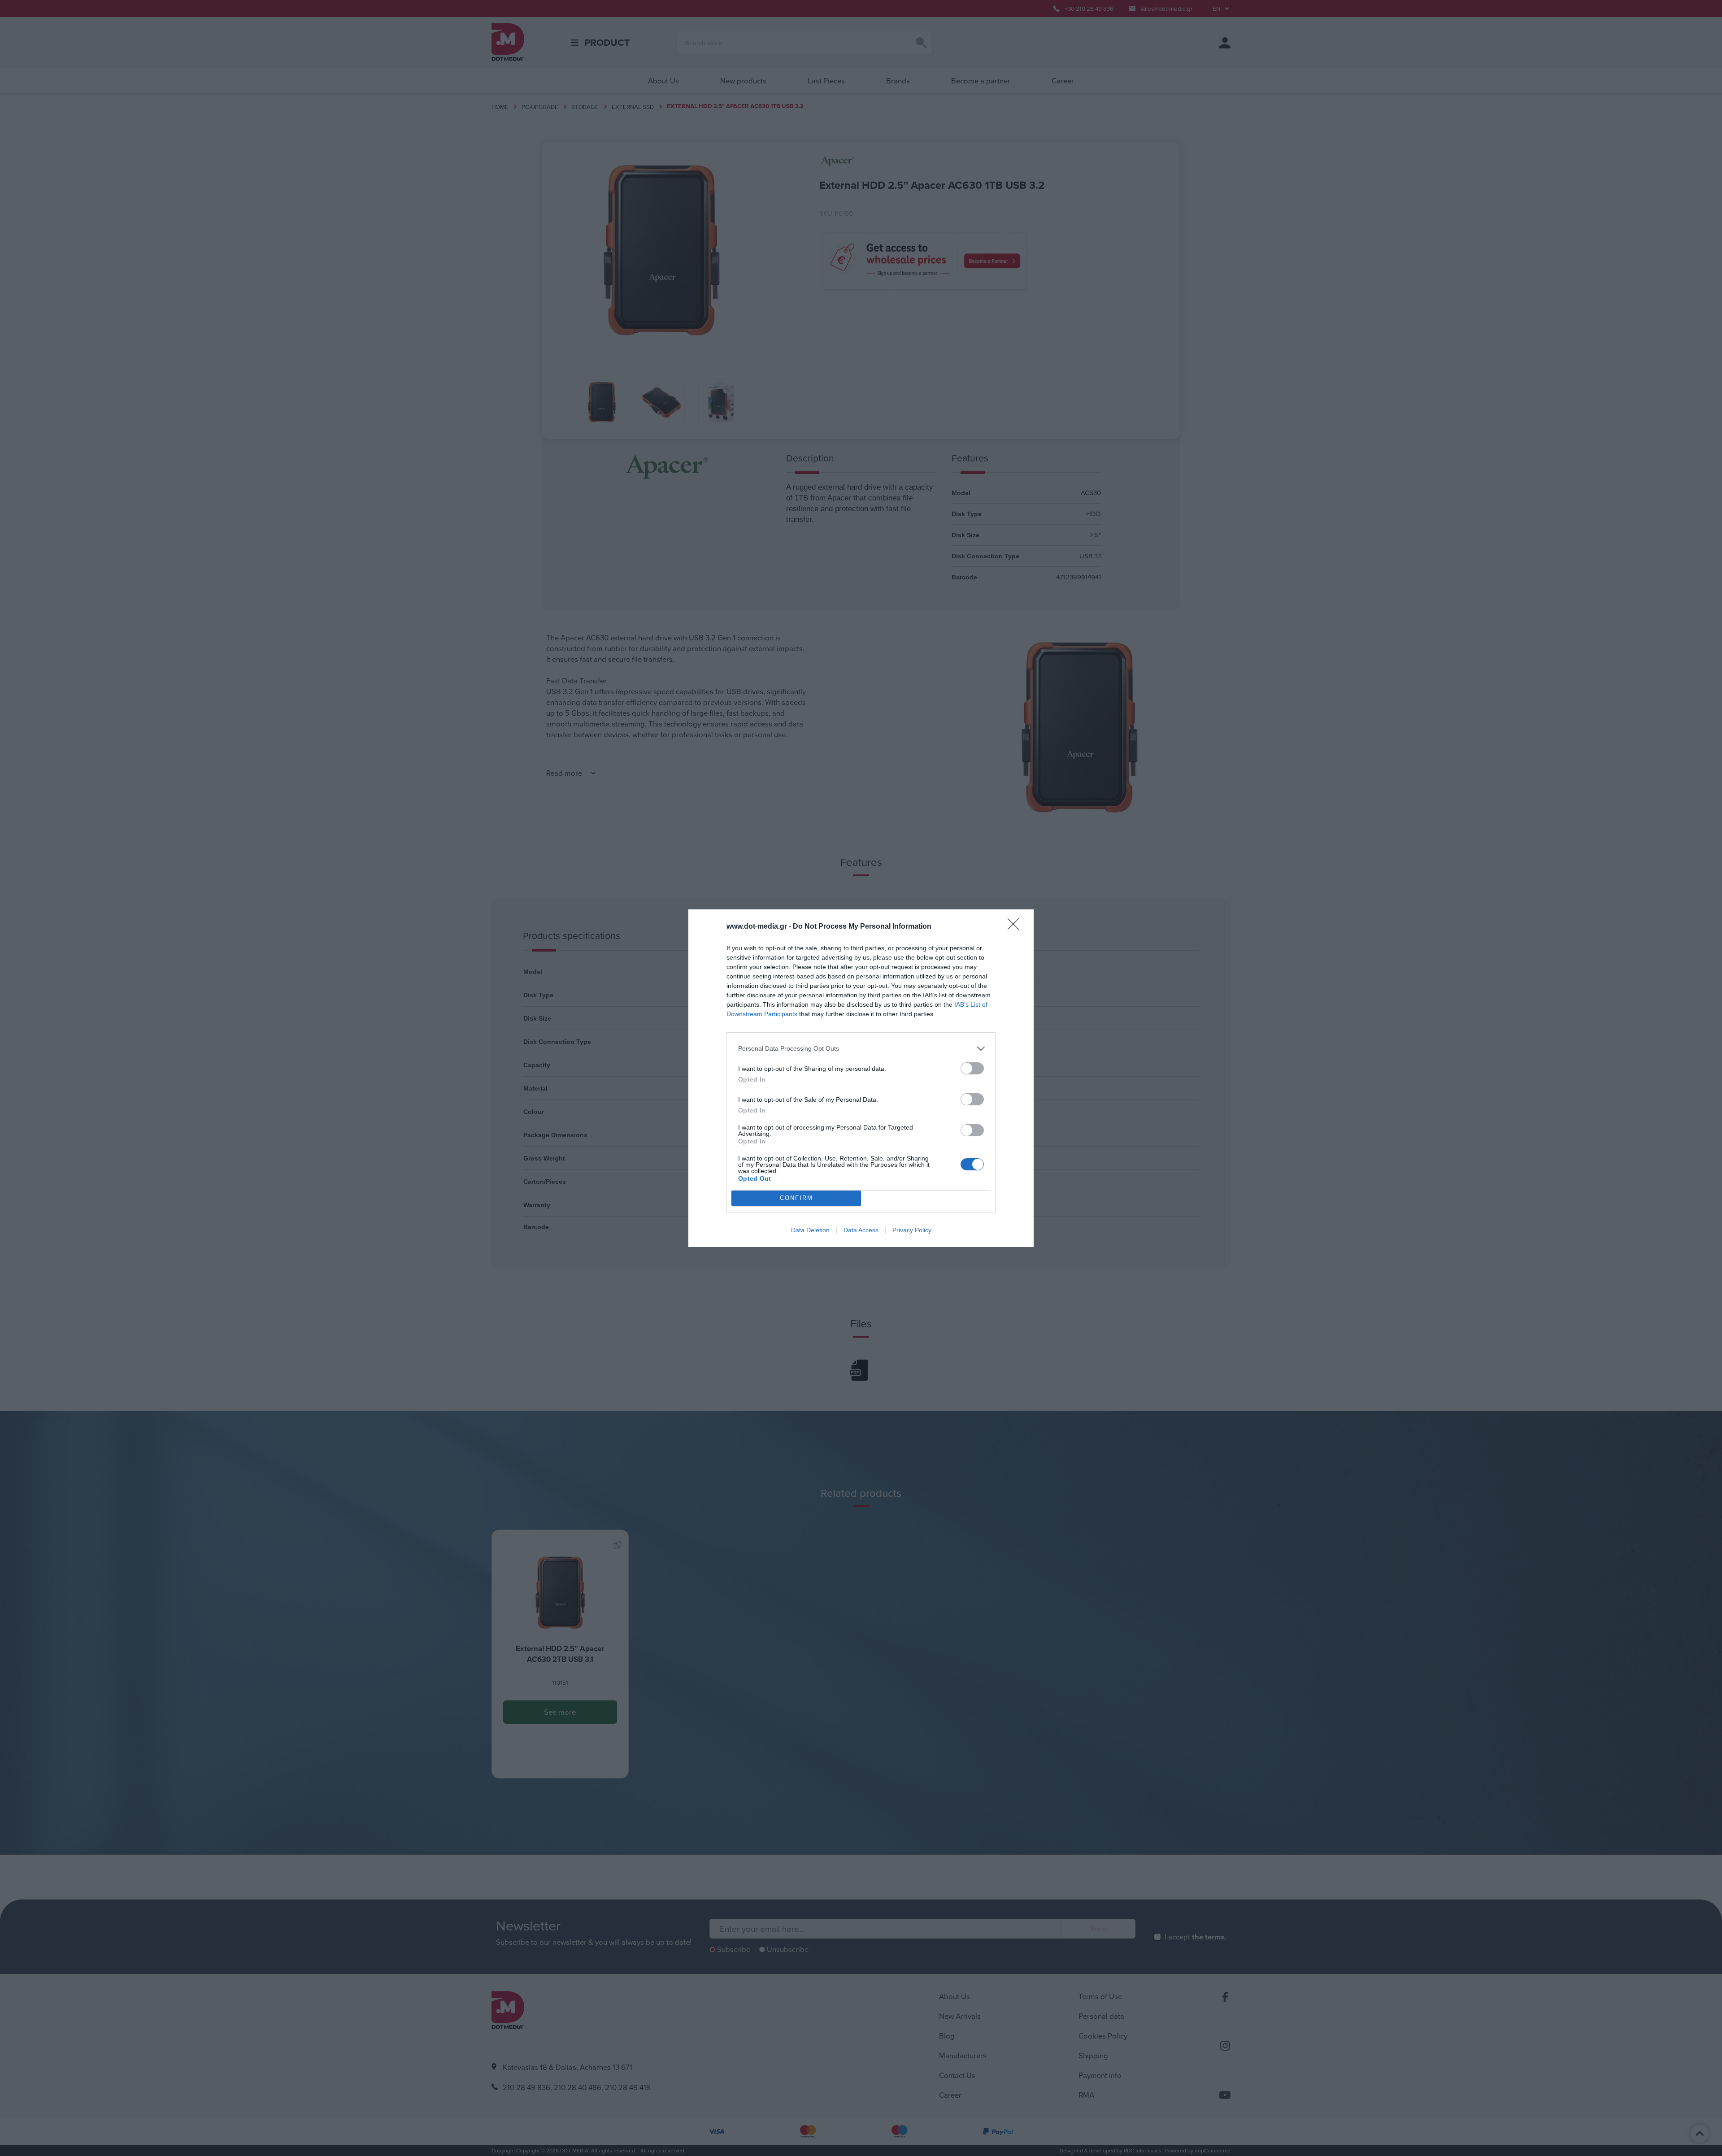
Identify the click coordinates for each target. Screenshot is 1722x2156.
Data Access (861, 1230)
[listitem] (861, 1049)
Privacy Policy (912, 1230)
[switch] (972, 1068)
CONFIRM (796, 1198)
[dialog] (861, 1078)
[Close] (1016, 927)
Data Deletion (810, 1230)
